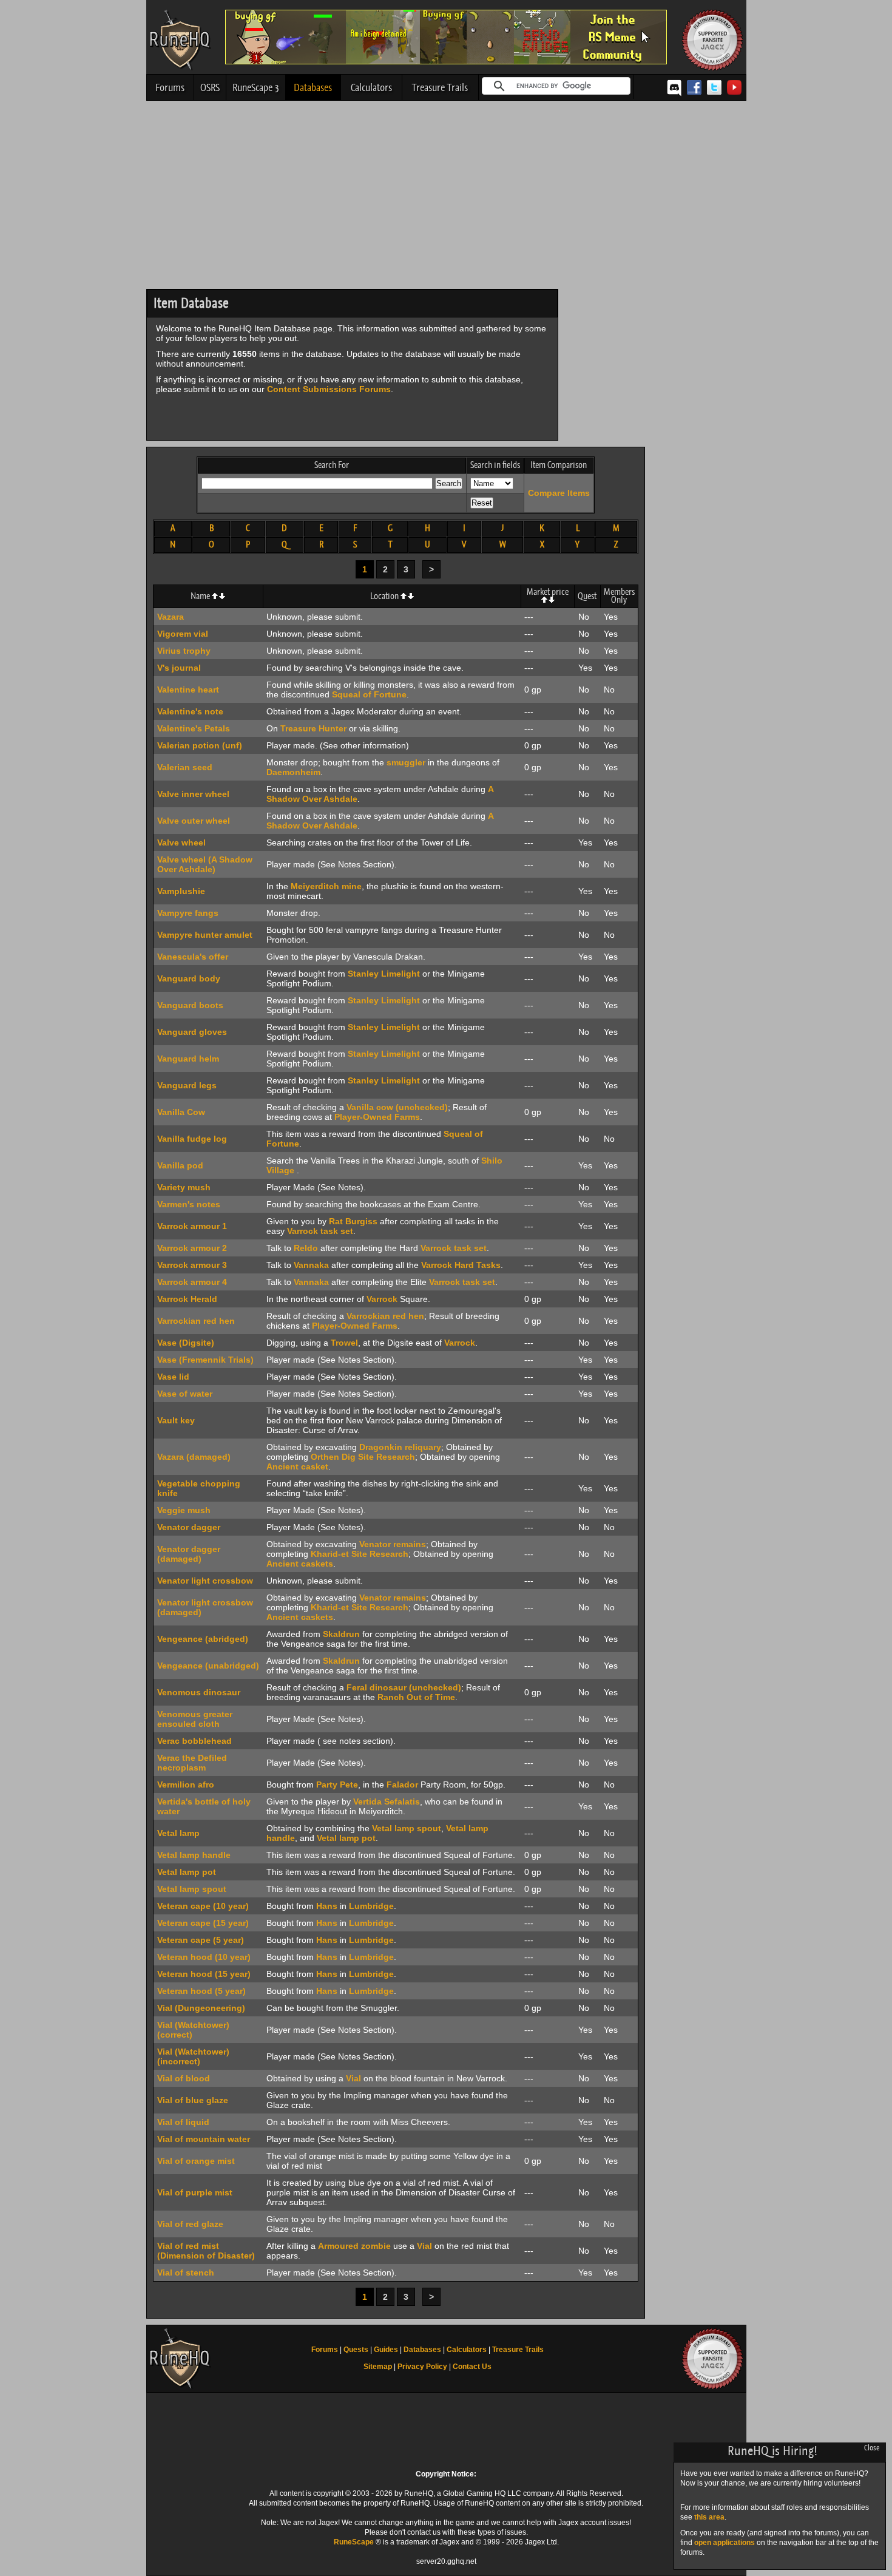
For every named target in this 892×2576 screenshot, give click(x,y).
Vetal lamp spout (407, 1828)
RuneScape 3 (256, 87)
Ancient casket (297, 1466)
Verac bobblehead (194, 1741)
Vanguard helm (188, 1059)
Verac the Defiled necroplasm (192, 1763)
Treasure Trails (440, 87)
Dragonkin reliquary (400, 1447)
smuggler (406, 762)
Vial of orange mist (196, 2161)
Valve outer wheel (194, 821)
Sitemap (378, 2367)
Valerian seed (185, 767)
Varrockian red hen (196, 1321)
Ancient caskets (300, 1564)
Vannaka (311, 1265)
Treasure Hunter (313, 728)
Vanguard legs (187, 1085)
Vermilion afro (186, 1785)
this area (709, 2517)
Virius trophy (184, 651)
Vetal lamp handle (194, 1855)
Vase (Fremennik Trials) (205, 1360)
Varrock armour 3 (192, 1265)
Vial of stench (186, 2273)
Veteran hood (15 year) (204, 1974)
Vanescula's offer (193, 957)
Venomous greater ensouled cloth (195, 1719)
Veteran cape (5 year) (201, 1940)
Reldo (306, 1248)
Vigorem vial (183, 634)
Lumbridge (371, 1906)
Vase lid (173, 1377)
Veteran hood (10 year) (204, 1957)
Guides (386, 2350)
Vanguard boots (190, 1005)
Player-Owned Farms (377, 1117)
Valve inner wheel (193, 794)
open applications (725, 2543)
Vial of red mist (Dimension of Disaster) (206, 2251)
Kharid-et (330, 1554)
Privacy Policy (422, 2367)
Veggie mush (184, 1510)
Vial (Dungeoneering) (201, 2008)
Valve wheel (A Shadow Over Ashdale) (205, 864)
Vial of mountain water (204, 2139)
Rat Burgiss (353, 1221)
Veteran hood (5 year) (201, 1991)
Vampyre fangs (188, 913)
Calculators (371, 87)
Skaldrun (341, 1634)
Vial (353, 2078)
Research (396, 1457)
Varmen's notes (189, 1204)
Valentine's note (190, 711)
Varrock (382, 1299)
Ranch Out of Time (416, 1697)
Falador (402, 1785)
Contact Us (472, 2367)
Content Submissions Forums (329, 389)
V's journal (179, 668)
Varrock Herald (187, 1299)
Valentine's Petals (194, 728)
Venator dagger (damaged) (189, 1554)
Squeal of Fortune (369, 694)
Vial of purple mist (195, 2192)
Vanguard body (189, 978)
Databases (313, 87)
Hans (327, 1906)
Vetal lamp (178, 1833)
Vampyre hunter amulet (205, 935)
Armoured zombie (354, 2246)
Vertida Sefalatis (387, 1802)
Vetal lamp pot (346, 1838)
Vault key (176, 1420)
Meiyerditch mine (326, 886)
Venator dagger (189, 1527)
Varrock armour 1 (192, 1226)
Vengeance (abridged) (203, 1639)
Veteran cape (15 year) (203, 1923)
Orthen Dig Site (342, 1457)
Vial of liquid (183, 2122)
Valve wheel (181, 842)
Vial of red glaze (190, 2224)
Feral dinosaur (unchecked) (404, 1687)
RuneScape (354, 2542)
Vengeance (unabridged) (208, 1666)
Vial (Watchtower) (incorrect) (193, 2056)
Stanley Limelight (384, 974)
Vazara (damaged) (194, 1457)
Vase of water (185, 1394)
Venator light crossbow (205, 1581)
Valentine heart (188, 690)
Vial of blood (184, 2078)
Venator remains (393, 1544)
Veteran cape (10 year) (203, 1906)
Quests (356, 2350)
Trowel (344, 1343)
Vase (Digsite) (186, 1343)
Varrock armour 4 (192, 1282)
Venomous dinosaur (199, 1692)
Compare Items (559, 493)
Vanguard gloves (192, 1032)
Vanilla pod (180, 1165)
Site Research (380, 1554)
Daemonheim (293, 772)
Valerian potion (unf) (200, 745)
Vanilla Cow (181, 1112)
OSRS (210, 87)
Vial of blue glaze (193, 2100)
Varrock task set (320, 1231)
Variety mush (184, 1187)
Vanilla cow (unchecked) (397, 1107)
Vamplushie (181, 891)
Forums (170, 87)
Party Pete (337, 1785)
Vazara (171, 617)
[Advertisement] (446, 198)
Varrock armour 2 (192, 1248)
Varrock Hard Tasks (461, 1265)
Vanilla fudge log (192, 1139)
